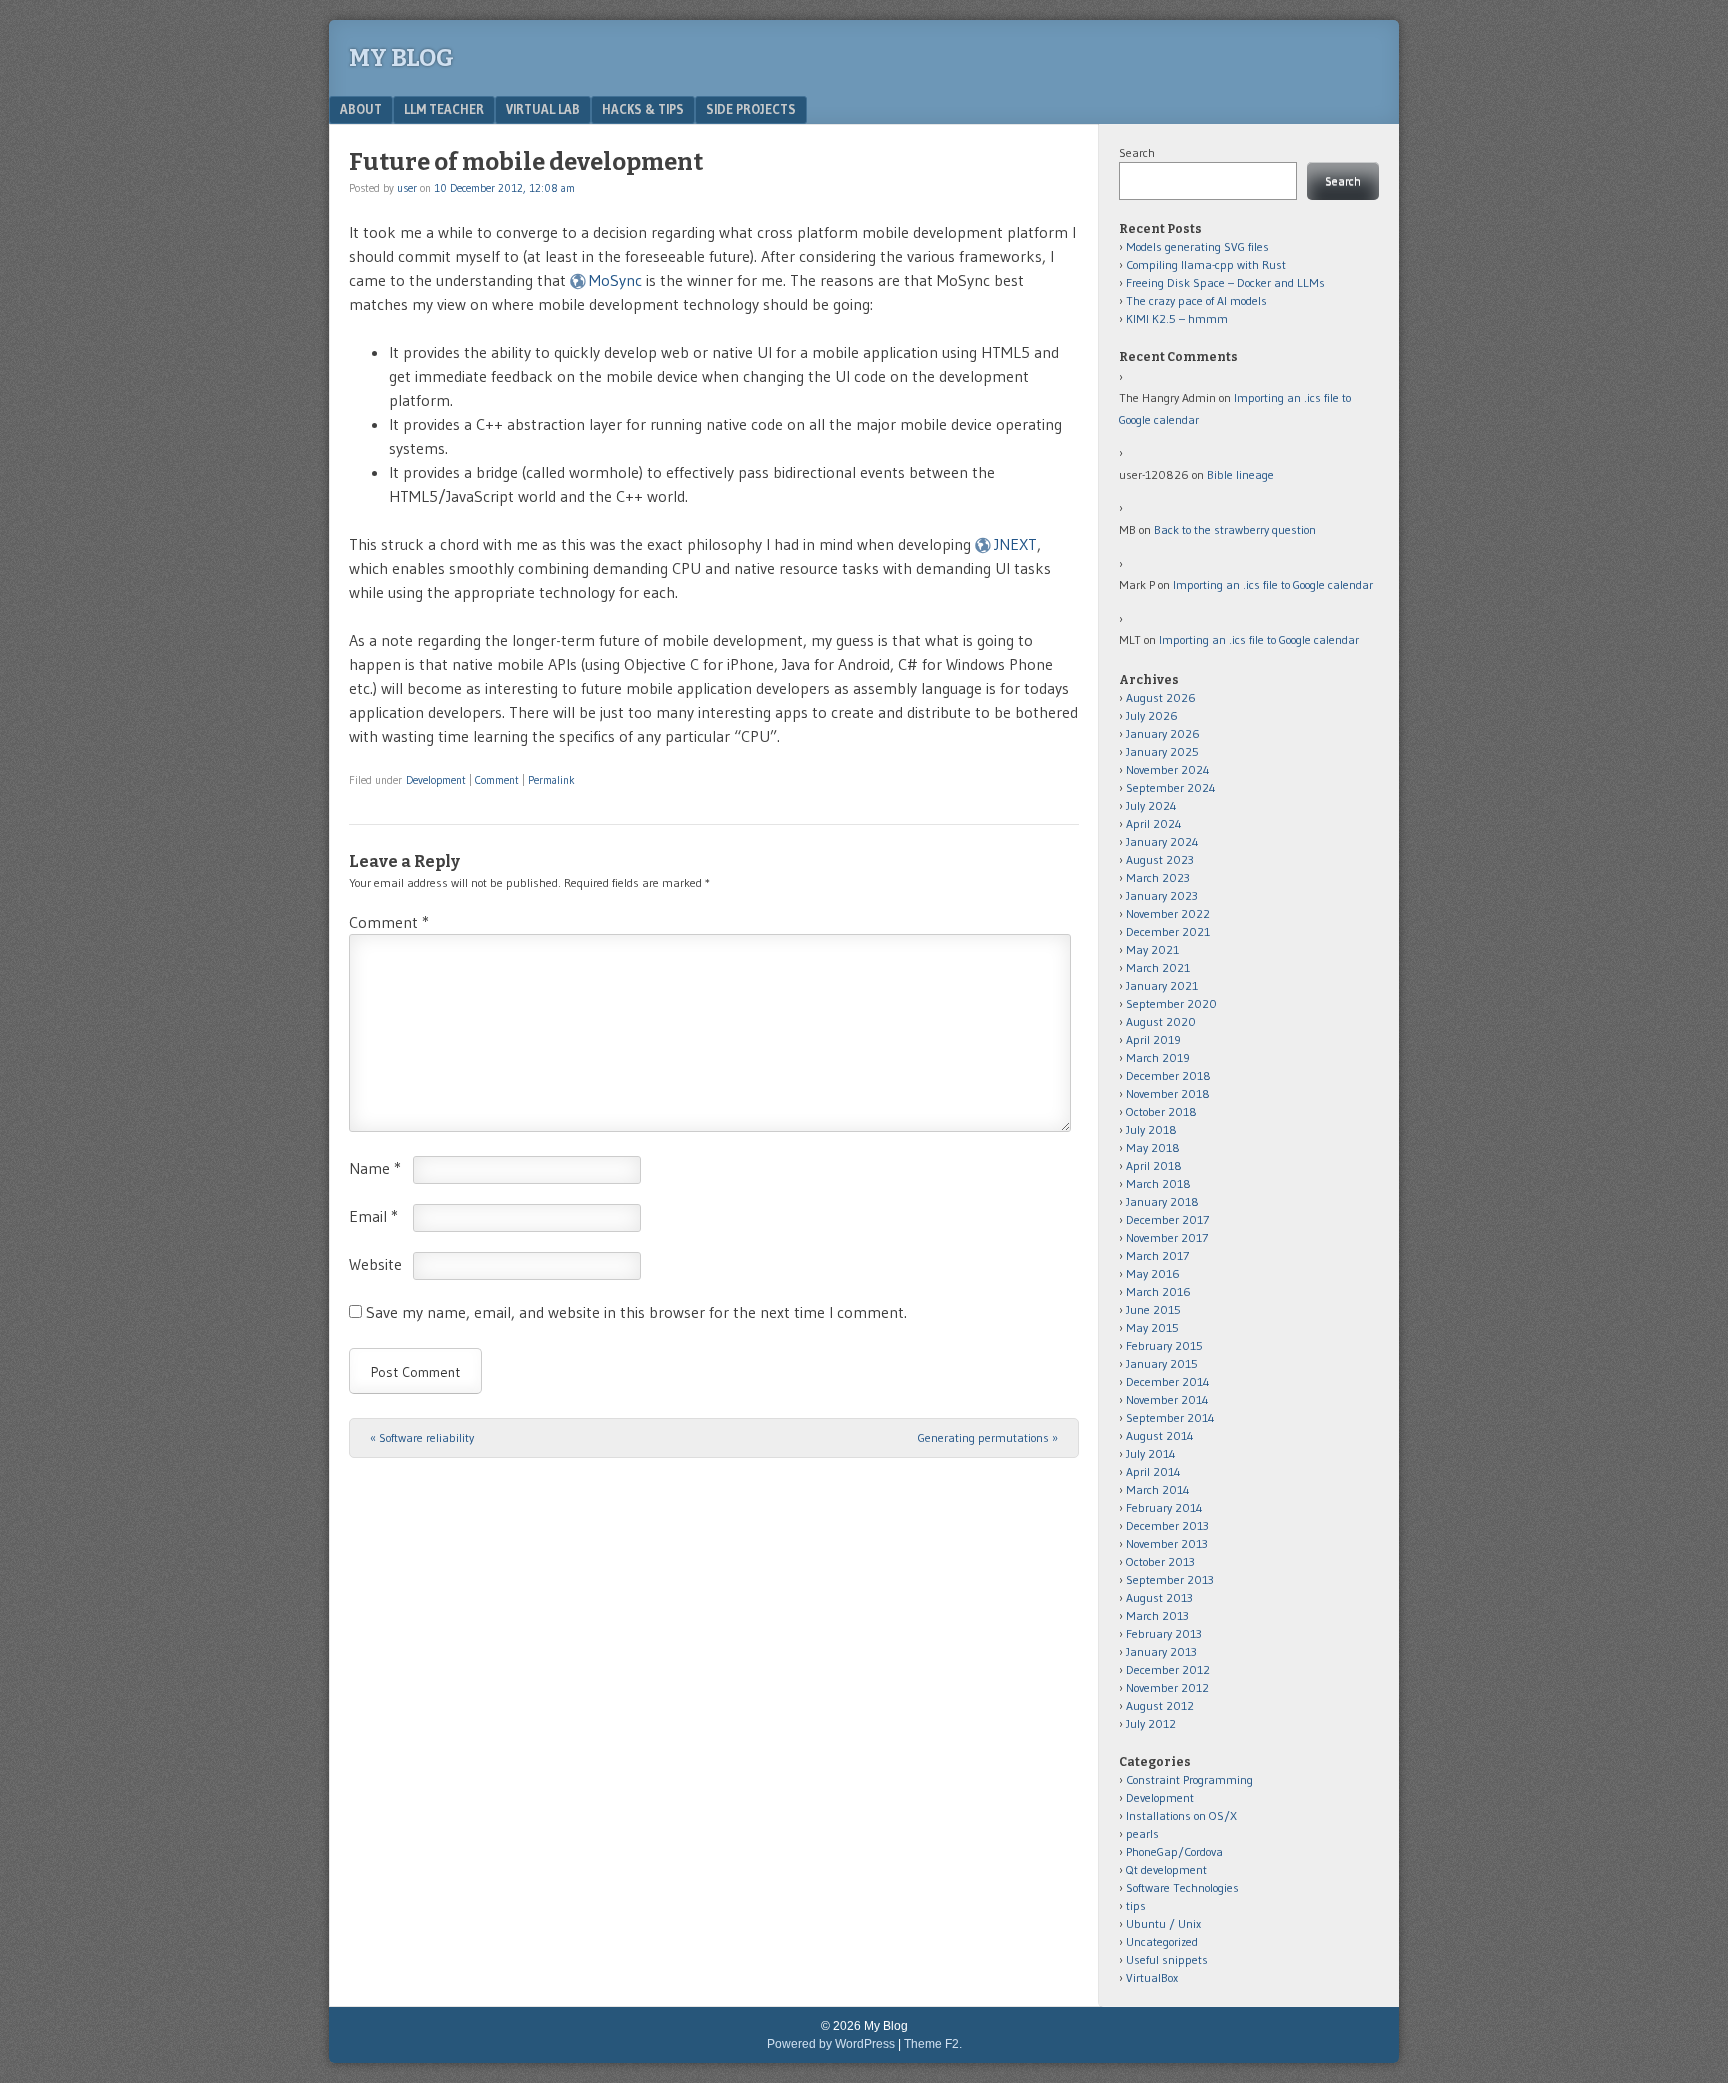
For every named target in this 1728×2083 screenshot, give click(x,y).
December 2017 (1167, 1219)
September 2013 (1170, 1579)
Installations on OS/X (1181, 1815)
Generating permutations (988, 1437)
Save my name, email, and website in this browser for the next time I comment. (636, 1312)
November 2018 (1168, 1093)
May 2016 (1153, 1273)
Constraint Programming (1189, 1779)
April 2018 (1154, 1165)
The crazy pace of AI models (1196, 300)
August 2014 (1160, 1435)
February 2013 (1164, 1633)
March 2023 (1158, 877)
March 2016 (1158, 1291)
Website (375, 1264)
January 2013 (1161, 1651)
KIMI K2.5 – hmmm (1177, 318)
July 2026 (1152, 715)
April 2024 (1154, 823)
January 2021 (1162, 985)
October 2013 (1160, 1561)
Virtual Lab (543, 109)
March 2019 (1158, 1057)
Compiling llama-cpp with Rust (1206, 264)
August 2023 (1160, 859)
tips (1136, 1905)
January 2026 (1163, 733)
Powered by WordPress (831, 2044)
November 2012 (1167, 1687)
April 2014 (1153, 1471)
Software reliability (422, 1437)
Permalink (551, 780)
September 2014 (1170, 1417)
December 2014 (1168, 1381)
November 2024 (1168, 769)
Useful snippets (1167, 1959)
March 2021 (1158, 967)
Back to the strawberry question (1235, 529)
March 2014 (1158, 1489)
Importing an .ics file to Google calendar (1273, 584)
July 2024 (1151, 805)
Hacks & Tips (643, 109)
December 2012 (1168, 1669)
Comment (497, 780)
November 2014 (1167, 1399)
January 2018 (1162, 1201)
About (361, 109)
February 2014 (1164, 1507)
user (407, 188)
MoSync (615, 280)
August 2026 (1161, 697)
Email (373, 1216)
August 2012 (1160, 1705)
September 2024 (1171, 787)
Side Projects (751, 109)
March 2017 (1157, 1255)
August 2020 (1161, 1021)
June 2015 (1153, 1309)
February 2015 (1164, 1345)
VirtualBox (1152, 1977)
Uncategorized (1162, 1941)
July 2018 (1151, 1129)
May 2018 (1153, 1147)
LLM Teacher (444, 109)
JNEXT (1015, 544)
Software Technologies (1182, 1887)
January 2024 (1162, 841)
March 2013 (1157, 1615)
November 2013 (1167, 1543)
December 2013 (1167, 1525)
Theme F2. (933, 2044)
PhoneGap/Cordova (1174, 1851)
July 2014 (1151, 1453)
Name (375, 1168)
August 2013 (1159, 1597)
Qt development (1166, 1869)
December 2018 (1168, 1075)
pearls (1142, 1833)
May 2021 (1152, 949)
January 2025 (1162, 751)
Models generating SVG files (1197, 246)
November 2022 (1168, 913)
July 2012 (1151, 1723)
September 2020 (1171, 1003)
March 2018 (1158, 1183)
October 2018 (1161, 1111)
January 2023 (1162, 895)
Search (1137, 152)
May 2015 (1152, 1327)
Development (436, 780)
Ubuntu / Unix (1163, 1923)
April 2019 (1153, 1039)
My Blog (401, 58)
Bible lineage (1240, 474)
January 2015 (1162, 1363)
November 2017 (1167, 1237)
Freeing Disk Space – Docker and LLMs (1225, 282)
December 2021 (1168, 931)
